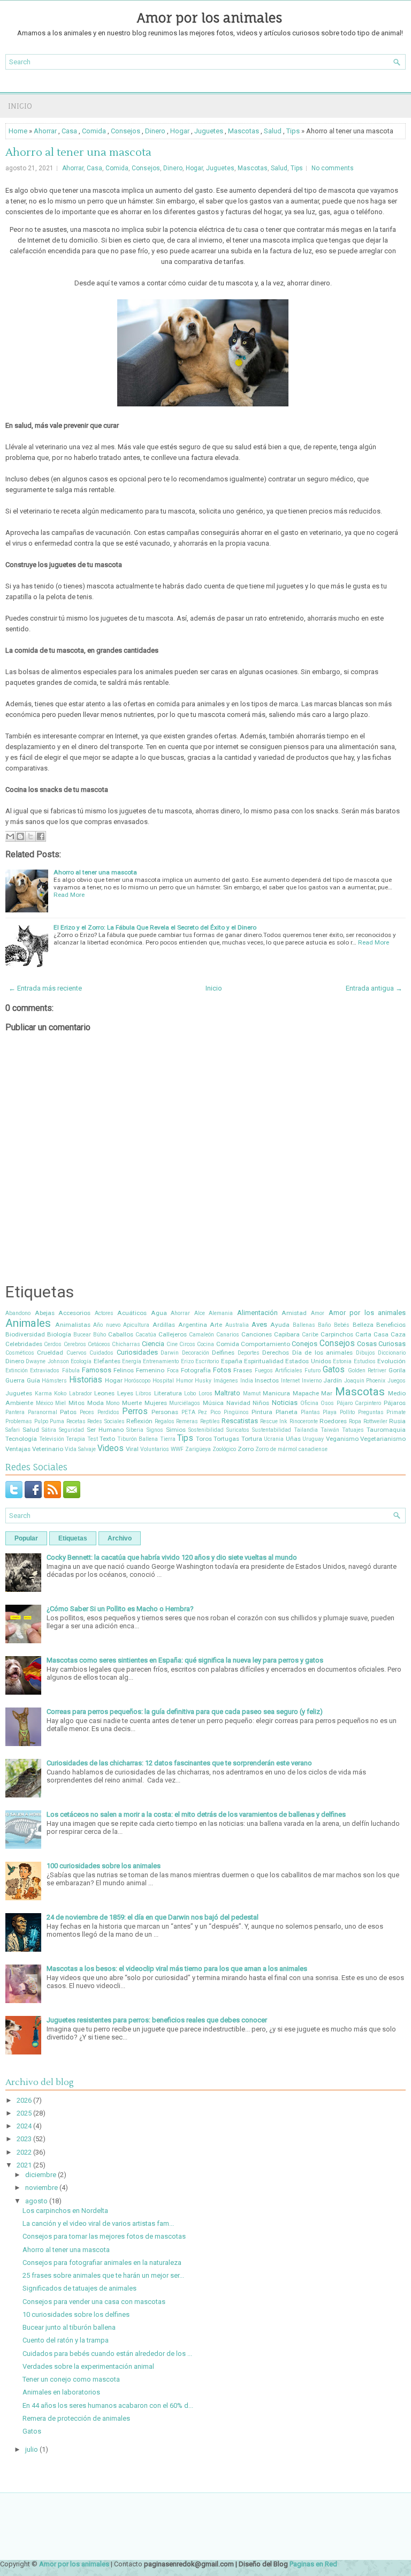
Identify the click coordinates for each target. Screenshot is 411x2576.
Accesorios (74, 1313)
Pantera (15, 1412)
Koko (60, 1393)
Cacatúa (146, 1335)
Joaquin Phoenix (365, 1381)
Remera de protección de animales (76, 2418)
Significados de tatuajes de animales (79, 2288)
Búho (100, 1335)
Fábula (71, 1370)
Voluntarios (155, 1449)
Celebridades (24, 1344)
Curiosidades (137, 1352)
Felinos (124, 1370)
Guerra (15, 1380)
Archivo (120, 1538)
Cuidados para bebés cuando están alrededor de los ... (107, 2354)
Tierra (168, 1439)
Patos (68, 1412)
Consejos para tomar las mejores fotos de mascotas (104, 2236)
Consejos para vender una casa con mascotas (94, 2302)
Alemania (221, 1313)
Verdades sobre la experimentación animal (88, 2366)
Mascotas (243, 131)
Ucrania (274, 1439)
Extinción (17, 1370)
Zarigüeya (198, 1449)
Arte (216, 1325)
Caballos (121, 1334)
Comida (94, 131)
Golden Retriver (367, 1370)
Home (18, 131)
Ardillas (164, 1325)
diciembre (41, 2175)
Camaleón (201, 1335)
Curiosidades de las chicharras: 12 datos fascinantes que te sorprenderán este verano (179, 1763)
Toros (204, 1439)
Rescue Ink (274, 1421)
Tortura (252, 1439)
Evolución (391, 1361)
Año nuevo (107, 1325)
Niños (261, 1403)
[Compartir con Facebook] (41, 836)
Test (93, 1439)
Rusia (397, 1421)
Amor (318, 1313)
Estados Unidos (308, 1361)
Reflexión (139, 1421)
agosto (36, 2201)
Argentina (193, 1325)
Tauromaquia (386, 1430)
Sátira (49, 1430)
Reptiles (210, 1421)
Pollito (347, 1412)
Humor (185, 1381)
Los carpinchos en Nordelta (65, 2211)
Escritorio (207, 1361)
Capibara (287, 1334)
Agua (159, 1313)
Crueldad (50, 1353)
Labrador (81, 1393)
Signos (155, 1430)
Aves (259, 1324)
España (232, 1361)
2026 (24, 2100)
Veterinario (48, 1449)
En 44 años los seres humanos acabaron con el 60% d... (108, 2405)
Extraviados (45, 1370)
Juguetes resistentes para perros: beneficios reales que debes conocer (157, 2020)
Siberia (135, 1430)
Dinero (155, 131)
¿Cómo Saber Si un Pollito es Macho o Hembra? (120, 1609)
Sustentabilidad (272, 1430)
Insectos (267, 1380)
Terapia (75, 1439)
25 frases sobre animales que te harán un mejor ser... (103, 2275)
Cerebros (75, 1344)
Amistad (294, 1313)
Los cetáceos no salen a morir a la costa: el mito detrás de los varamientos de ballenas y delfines (196, 1814)
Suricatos (238, 1430)
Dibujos (366, 1353)
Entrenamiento (161, 1361)
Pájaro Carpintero (359, 1403)
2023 (24, 2139)
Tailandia (306, 1430)
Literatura (168, 1393)
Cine (172, 1344)
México (44, 1403)
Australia (237, 1325)
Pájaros (395, 1403)
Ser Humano (105, 1430)
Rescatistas (240, 1421)
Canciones (257, 1334)
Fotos (222, 1370)
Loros (205, 1393)
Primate (396, 1412)
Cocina (205, 1344)
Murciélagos (185, 1403)
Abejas (45, 1313)
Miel (60, 1403)
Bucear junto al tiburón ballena (69, 2327)
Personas (165, 1412)
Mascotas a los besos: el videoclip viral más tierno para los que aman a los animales (177, 1969)
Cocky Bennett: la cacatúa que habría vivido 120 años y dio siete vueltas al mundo (172, 1557)
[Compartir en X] (31, 836)
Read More (69, 895)
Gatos (334, 1370)
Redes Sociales (106, 1421)
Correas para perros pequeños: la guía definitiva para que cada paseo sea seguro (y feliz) (185, 1712)
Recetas (76, 1421)
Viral (132, 1449)
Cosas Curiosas (381, 1344)
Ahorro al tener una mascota (78, 153)
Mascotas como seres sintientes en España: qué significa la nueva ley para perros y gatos (185, 1660)
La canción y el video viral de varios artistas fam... (98, 2223)
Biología (59, 1334)
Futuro (313, 1370)
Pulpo (41, 1421)
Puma (57, 1421)
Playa (330, 1412)
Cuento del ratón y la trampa (66, 2340)
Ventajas (18, 1449)
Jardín (333, 1380)
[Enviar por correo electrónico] (10, 836)
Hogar (180, 131)
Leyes (125, 1393)
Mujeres (156, 1403)
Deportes (249, 1353)
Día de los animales (322, 1353)
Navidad (238, 1403)
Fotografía (196, 1370)
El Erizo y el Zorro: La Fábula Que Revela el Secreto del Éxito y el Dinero (155, 927)
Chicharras (126, 1344)
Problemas (19, 1421)
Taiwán (330, 1430)
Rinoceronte (304, 1421)
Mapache (306, 1393)
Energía (132, 1361)
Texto (107, 1439)
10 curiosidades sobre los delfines (76, 2314)
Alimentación (257, 1313)
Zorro (246, 1449)
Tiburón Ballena (138, 1439)
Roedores (333, 1421)
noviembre (41, 2188)
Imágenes (226, 1381)
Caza (398, 1334)
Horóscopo (137, 1381)
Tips (293, 131)
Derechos (276, 1353)
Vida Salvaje (80, 1449)
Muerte (132, 1403)
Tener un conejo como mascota (71, 2379)
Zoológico (224, 1449)
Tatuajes (353, 1430)
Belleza (363, 1325)
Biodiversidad (25, 1334)
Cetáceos (99, 1344)
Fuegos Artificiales (279, 1370)
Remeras (187, 1421)
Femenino (150, 1370)
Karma (43, 1393)
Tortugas (226, 1439)
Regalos (165, 1421)
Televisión (52, 1439)
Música (213, 1403)
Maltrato (227, 1393)
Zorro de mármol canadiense (291, 1449)
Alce (200, 1313)
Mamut (252, 1393)
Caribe (310, 1335)
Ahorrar (45, 131)
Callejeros (173, 1334)
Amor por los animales (210, 18)
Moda (96, 1403)
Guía (33, 1380)
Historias (86, 1380)
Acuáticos (132, 1313)
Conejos (305, 1344)
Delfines (223, 1353)
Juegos (397, 1381)
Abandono (18, 1313)
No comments (333, 168)
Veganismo (342, 1439)
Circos (187, 1344)
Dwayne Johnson (47, 1361)
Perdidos (108, 1412)
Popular (26, 1538)
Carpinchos (337, 1334)
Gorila (397, 1370)
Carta (363, 1334)
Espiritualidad (264, 1361)
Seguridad (71, 1430)
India (247, 1381)
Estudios (365, 1361)
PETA (188, 1412)
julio (32, 2449)
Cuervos (77, 1353)
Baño (324, 1325)
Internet (290, 1381)
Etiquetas (73, 1538)
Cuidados (101, 1353)
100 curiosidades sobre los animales (104, 1866)
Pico (215, 1412)
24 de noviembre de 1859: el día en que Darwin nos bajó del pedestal (153, 1917)
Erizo (187, 1361)
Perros (135, 1411)
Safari (13, 1430)
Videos (111, 1448)
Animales (28, 1323)
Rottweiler (375, 1421)
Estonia (342, 1361)
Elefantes (107, 1361)
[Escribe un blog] (20, 836)
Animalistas (73, 1325)
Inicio (20, 106)
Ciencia (153, 1344)
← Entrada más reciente (45, 988)
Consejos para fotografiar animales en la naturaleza (102, 2263)
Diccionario (392, 1353)
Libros (143, 1393)
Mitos (77, 1403)
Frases (243, 1370)
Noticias (285, 1403)
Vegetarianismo (383, 1439)
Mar (327, 1393)
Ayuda (280, 1325)
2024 (24, 2126)
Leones (104, 1393)
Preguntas (371, 1412)
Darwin (170, 1353)
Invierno (312, 1381)
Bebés (342, 1325)
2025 (24, 2113)
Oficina (309, 1403)
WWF (177, 1449)
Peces (87, 1412)
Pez (203, 1412)
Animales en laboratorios (61, 2392)
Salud (273, 131)
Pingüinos (236, 1412)
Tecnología (21, 1439)
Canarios (228, 1335)
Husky (203, 1381)
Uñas (293, 1439)
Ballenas (304, 1325)
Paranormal (43, 1412)
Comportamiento (265, 1344)
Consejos (125, 131)
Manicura (276, 1393)
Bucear (82, 1335)
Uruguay (313, 1439)
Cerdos (53, 1344)
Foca (173, 1370)
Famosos (97, 1370)
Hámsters (54, 1381)
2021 (24, 2165)
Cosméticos (20, 1353)
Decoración (196, 1353)
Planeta (287, 1412)
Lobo (190, 1393)
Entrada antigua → (374, 988)
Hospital (163, 1381)
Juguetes (209, 131)
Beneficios (391, 1325)
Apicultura (136, 1325)
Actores (104, 1313)
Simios (176, 1430)
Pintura (262, 1412)
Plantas (310, 1412)
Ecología (81, 1361)
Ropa (355, 1421)
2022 (24, 2152)
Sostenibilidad (206, 1430)
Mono (113, 1403)
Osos (327, 1403)
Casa (69, 131)
